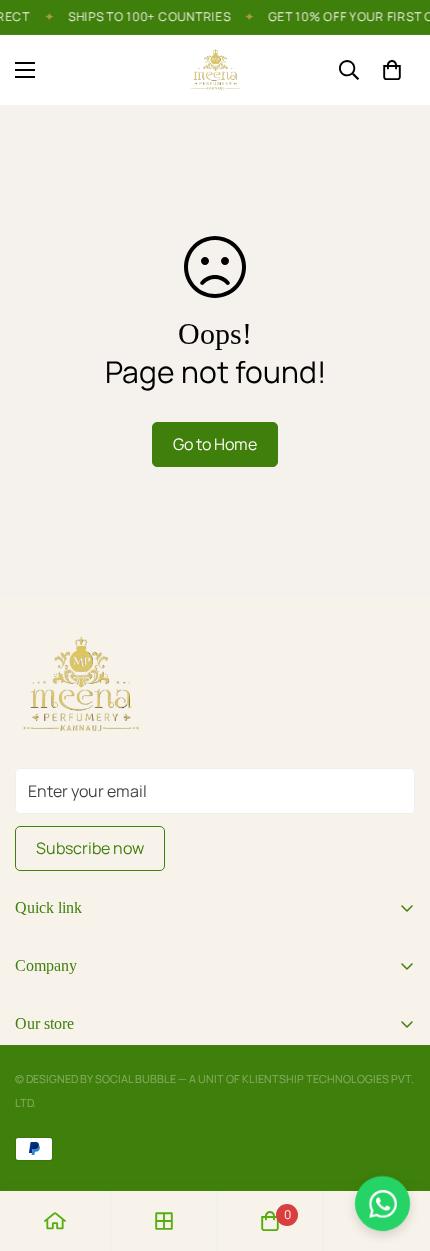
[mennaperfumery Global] (215, 70)
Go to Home (215, 444)
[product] (55, 1221)
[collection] (164, 1221)
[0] (392, 70)
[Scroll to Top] (394, 1145)
